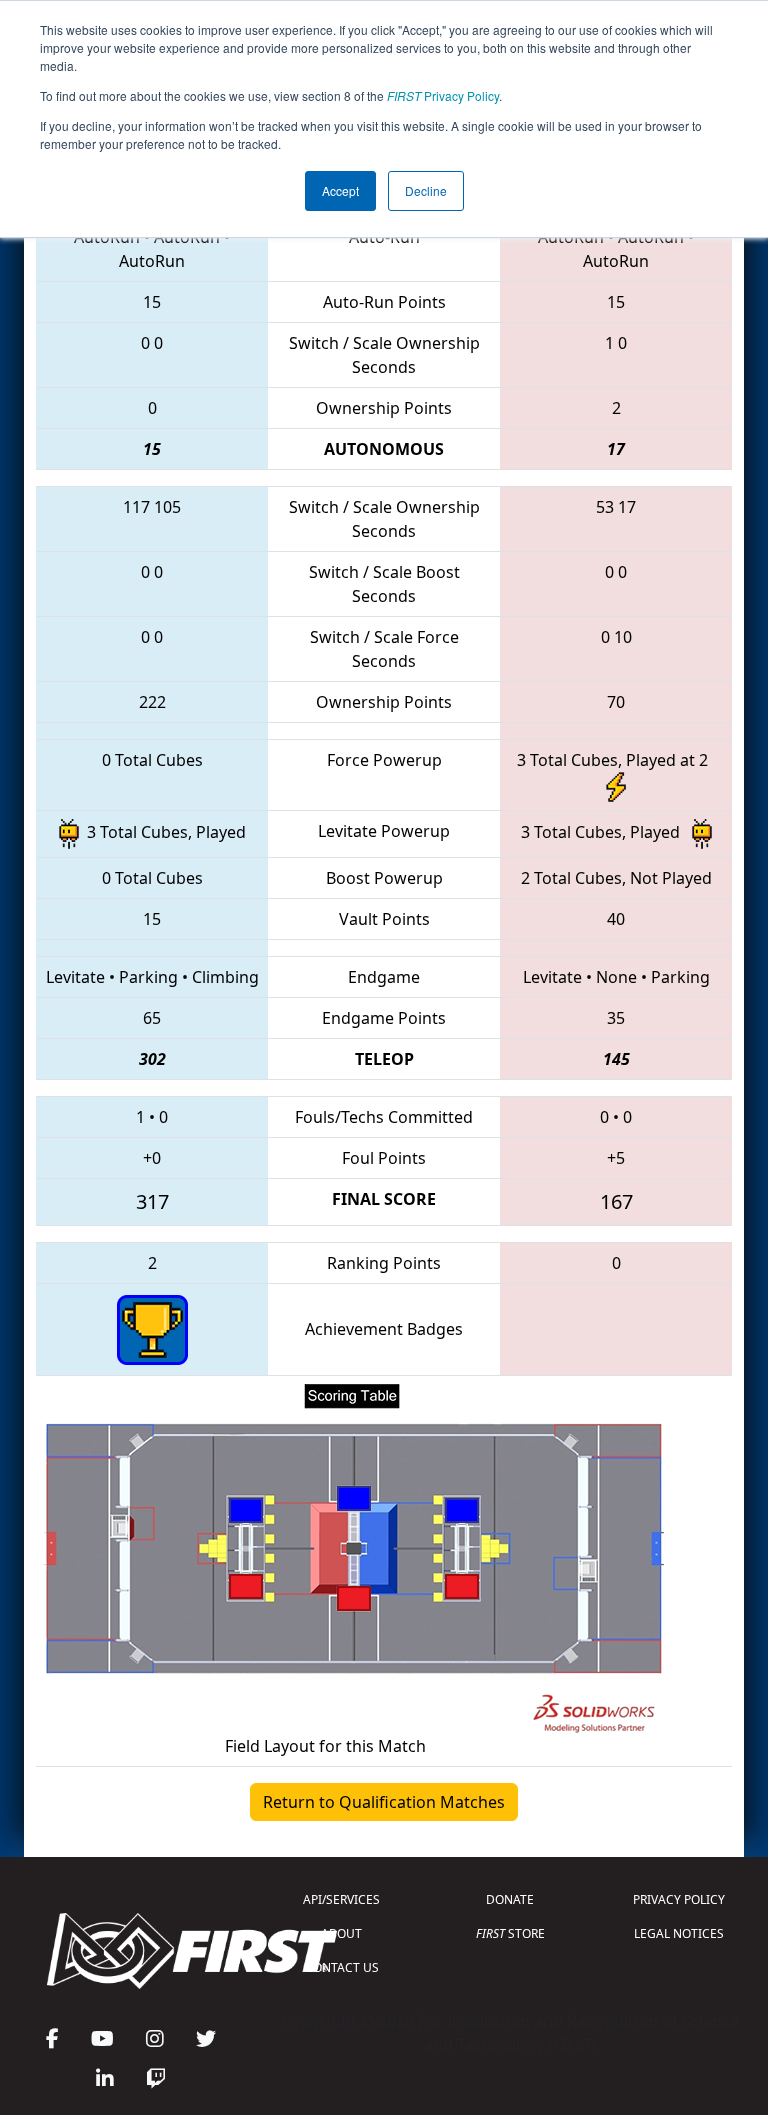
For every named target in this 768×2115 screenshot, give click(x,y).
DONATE (510, 1899)
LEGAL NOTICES (679, 1933)
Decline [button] (426, 190)
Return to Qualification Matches (384, 1802)
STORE (510, 1933)
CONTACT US (342, 1967)
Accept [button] (340, 190)
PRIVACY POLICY (679, 1899)
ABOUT (341, 1933)
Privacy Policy (443, 95)
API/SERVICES (341, 1899)
